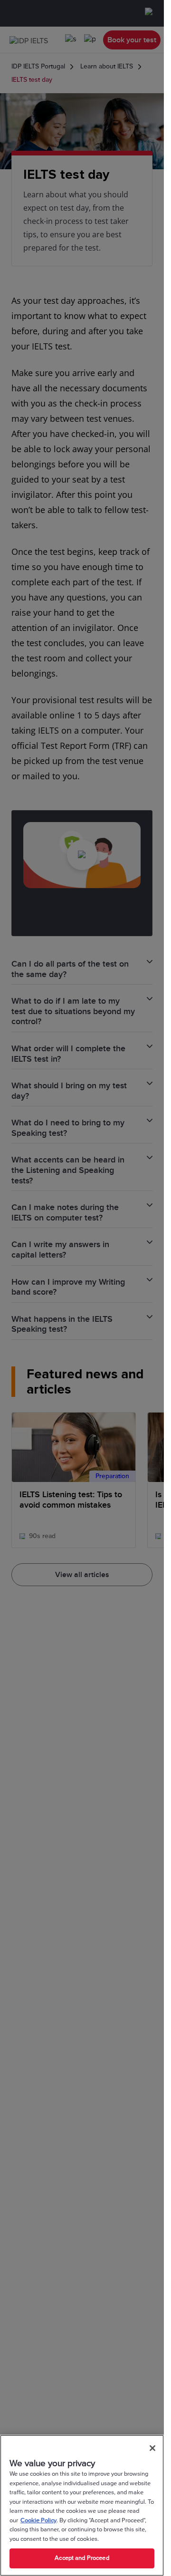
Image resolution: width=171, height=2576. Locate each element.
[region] (82, 2505)
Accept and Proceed (82, 2558)
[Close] (152, 2448)
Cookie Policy (38, 2520)
